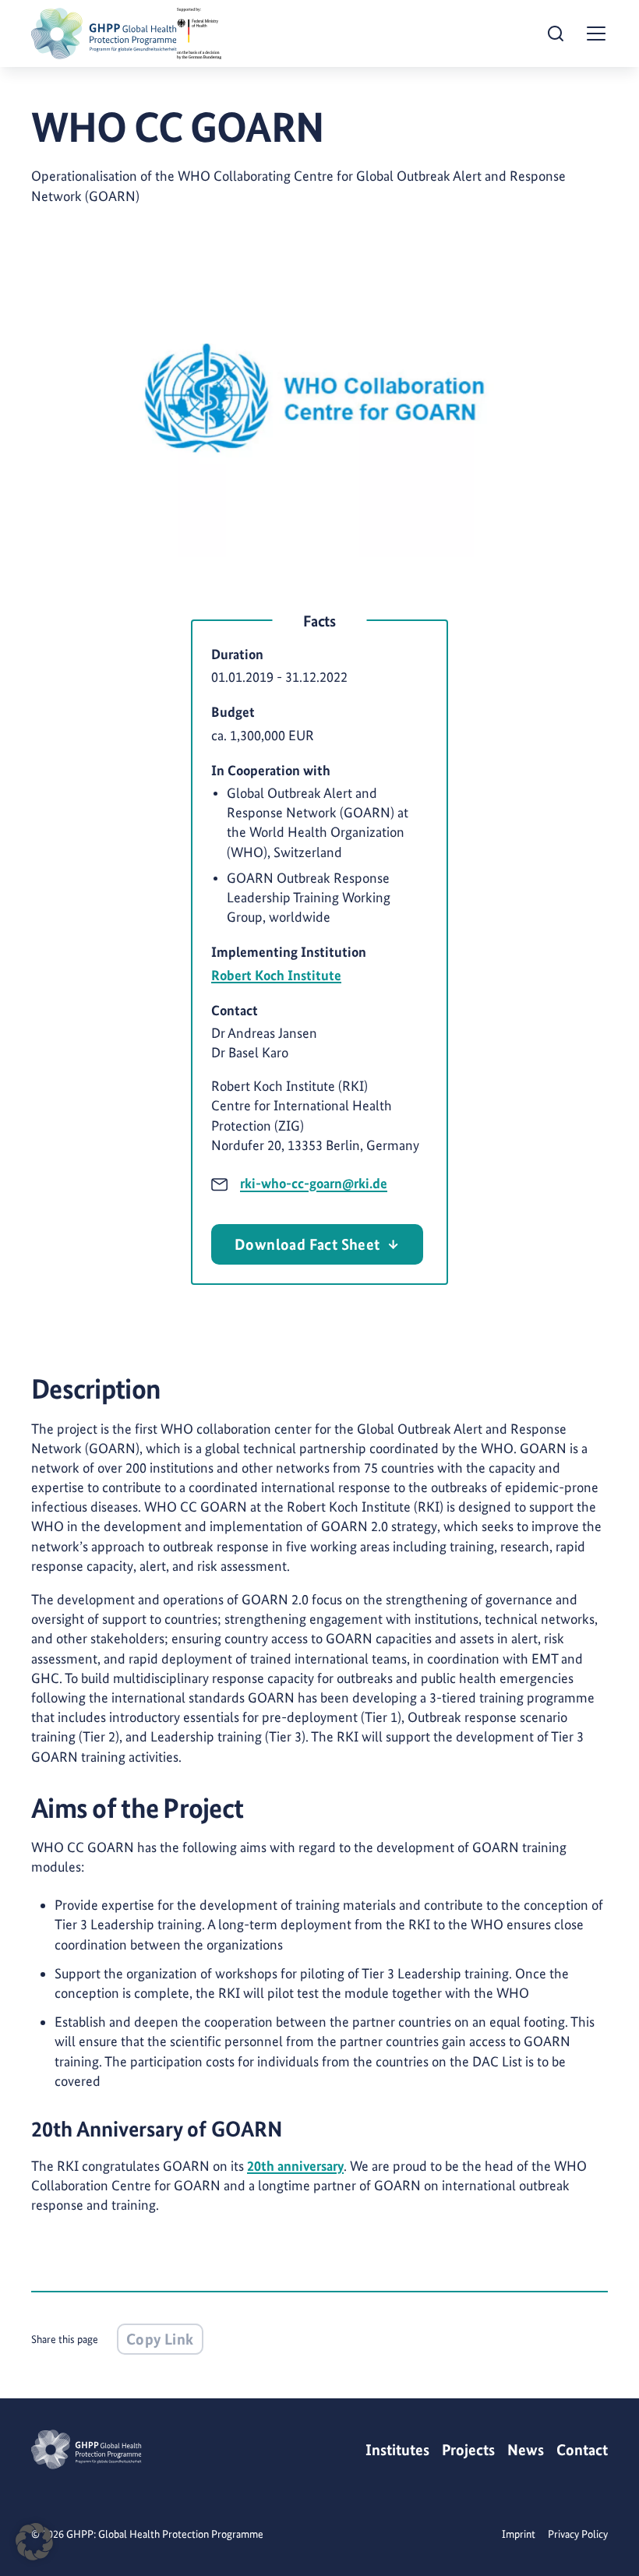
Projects (468, 2450)
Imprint (519, 2534)
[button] (34, 2542)
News (526, 2450)
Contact (582, 2450)
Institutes (397, 2450)
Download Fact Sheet (307, 1244)
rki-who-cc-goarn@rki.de (314, 1183)
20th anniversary (295, 2166)
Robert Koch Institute (276, 975)
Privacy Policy (578, 2534)
